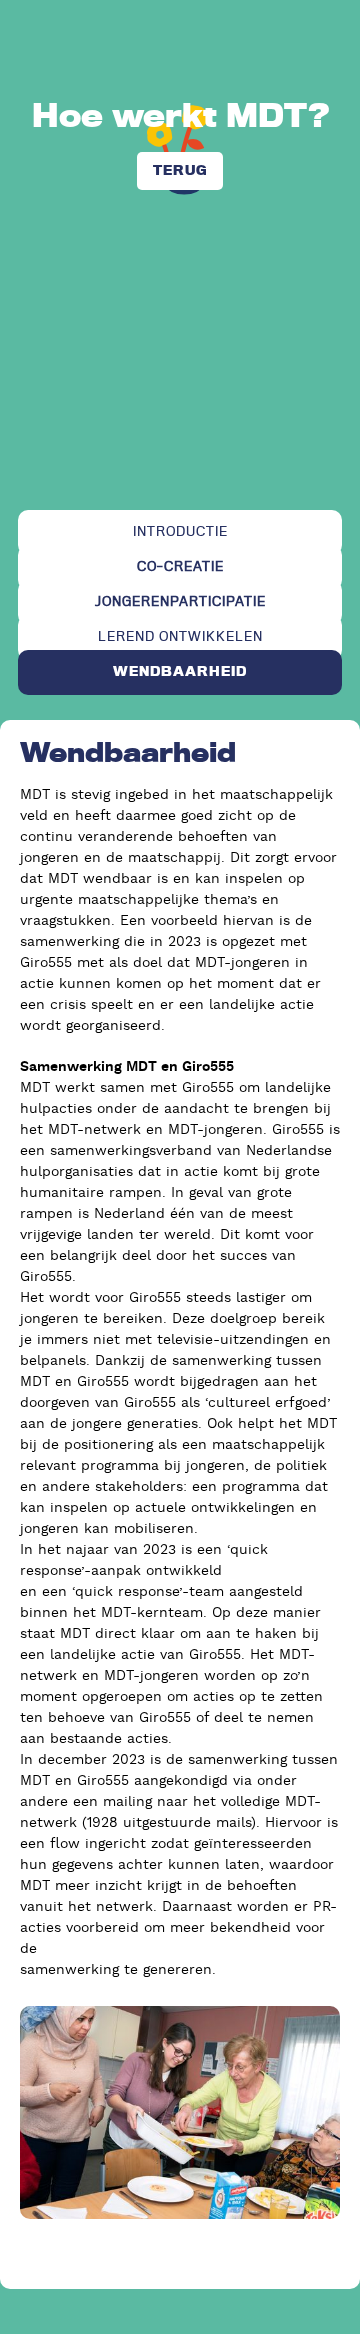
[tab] (180, 532)
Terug (180, 170)
